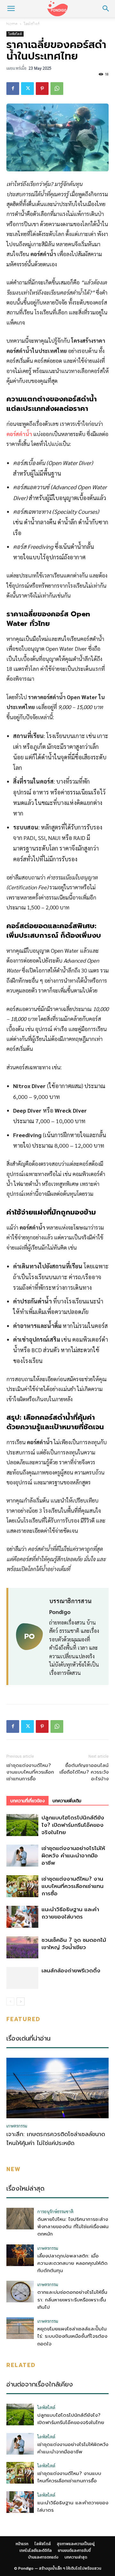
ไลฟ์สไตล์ (38, 25)
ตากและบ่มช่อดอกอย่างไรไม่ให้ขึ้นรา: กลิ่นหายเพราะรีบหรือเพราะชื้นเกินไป (72, 2300)
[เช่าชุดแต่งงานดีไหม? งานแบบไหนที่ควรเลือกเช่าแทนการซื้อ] (22, 1886)
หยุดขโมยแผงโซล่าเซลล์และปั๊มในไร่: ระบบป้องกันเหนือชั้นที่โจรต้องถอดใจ (72, 2336)
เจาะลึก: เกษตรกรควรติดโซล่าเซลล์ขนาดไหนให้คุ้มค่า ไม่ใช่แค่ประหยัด (56, 2139)
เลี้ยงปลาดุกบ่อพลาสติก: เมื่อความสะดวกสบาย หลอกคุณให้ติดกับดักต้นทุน (73, 2263)
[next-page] (21, 2002)
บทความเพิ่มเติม (67, 1801)
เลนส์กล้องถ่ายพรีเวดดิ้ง (71, 1970)
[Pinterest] (42, 89)
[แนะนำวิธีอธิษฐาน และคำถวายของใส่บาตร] (22, 1917)
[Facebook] (13, 89)
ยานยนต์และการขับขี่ (74, 2551)
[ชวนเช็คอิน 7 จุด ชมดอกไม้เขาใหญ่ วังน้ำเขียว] (22, 1947)
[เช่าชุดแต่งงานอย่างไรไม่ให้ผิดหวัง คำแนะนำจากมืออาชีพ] (22, 1856)
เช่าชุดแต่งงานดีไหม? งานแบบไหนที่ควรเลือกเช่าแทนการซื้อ (30, 1772)
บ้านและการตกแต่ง (43, 2557)
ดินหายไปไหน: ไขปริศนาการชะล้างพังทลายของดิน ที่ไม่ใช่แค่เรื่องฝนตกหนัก (73, 2227)
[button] (11, 9)
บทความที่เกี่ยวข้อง (27, 1801)
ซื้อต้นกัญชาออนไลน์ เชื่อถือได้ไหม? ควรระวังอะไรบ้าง (84, 1772)
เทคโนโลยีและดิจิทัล (36, 2551)
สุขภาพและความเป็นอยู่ (79, 25)
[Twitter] (27, 89)
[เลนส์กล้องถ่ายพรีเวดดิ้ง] (22, 1978)
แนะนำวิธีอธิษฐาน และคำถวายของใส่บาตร (70, 1913)
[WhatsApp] (57, 89)
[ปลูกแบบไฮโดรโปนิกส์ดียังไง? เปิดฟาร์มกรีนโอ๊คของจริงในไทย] (22, 1825)
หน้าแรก (13, 25)
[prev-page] (10, 2002)
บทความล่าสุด (76, 2557)
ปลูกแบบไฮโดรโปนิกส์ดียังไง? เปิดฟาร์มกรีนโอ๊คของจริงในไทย (73, 1825)
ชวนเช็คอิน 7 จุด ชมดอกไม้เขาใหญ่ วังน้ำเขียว (74, 1944)
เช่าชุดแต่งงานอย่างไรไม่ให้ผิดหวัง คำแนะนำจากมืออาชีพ (73, 1855)
